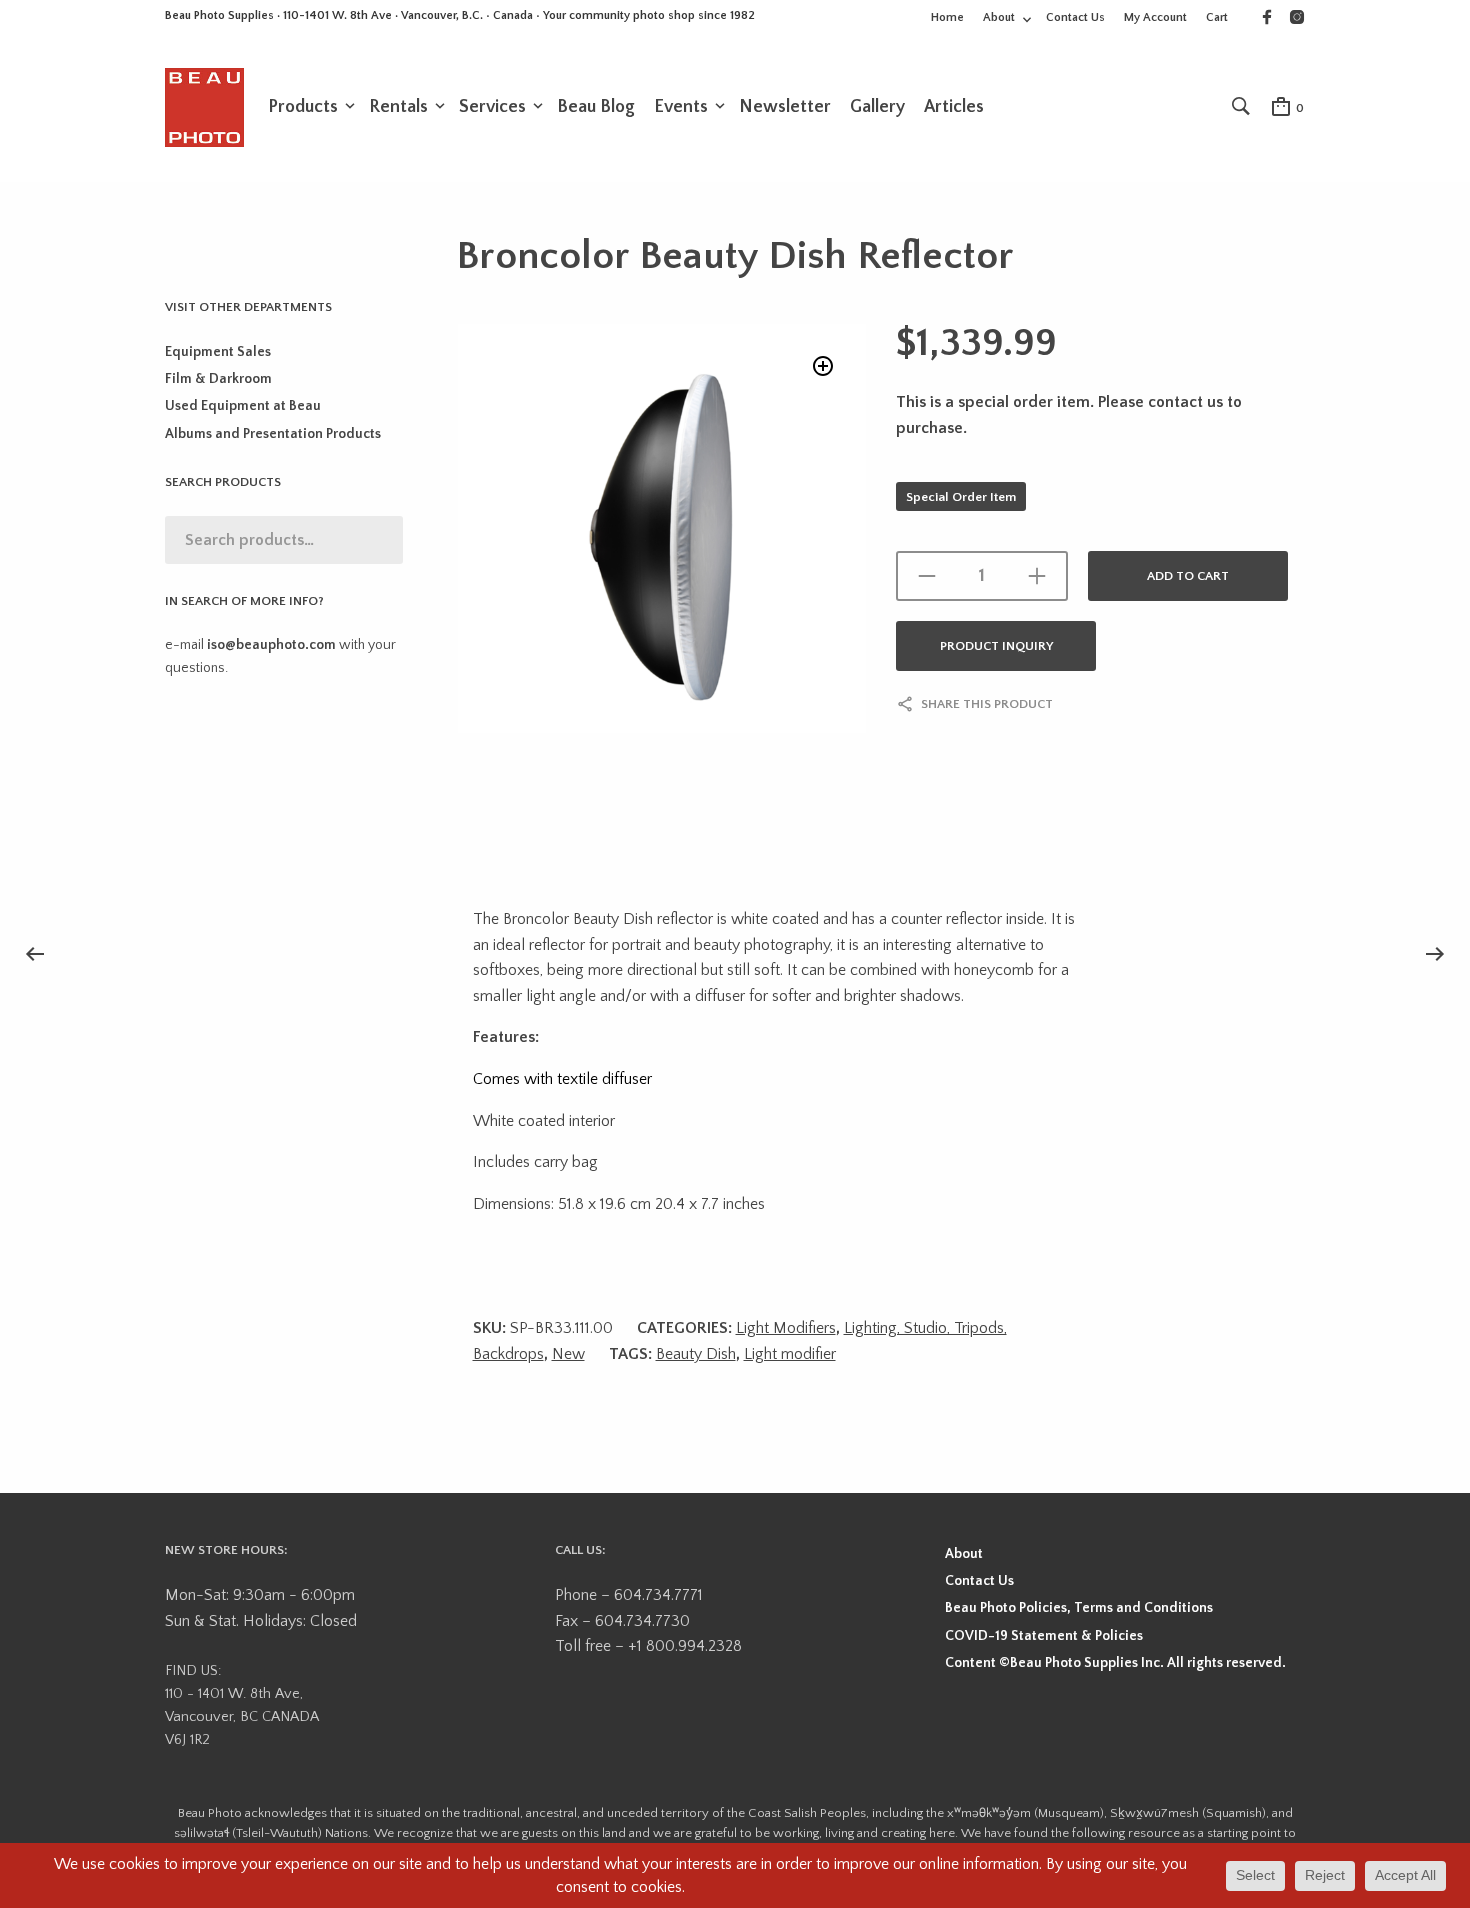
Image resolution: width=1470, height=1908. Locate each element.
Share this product (987, 704)
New (568, 1354)
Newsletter (785, 107)
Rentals (398, 107)
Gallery (877, 107)
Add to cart (1188, 576)
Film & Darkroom (218, 379)
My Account (1155, 17)
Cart (1217, 17)
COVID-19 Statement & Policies (1044, 1636)
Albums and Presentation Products (273, 434)
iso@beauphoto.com (271, 645)
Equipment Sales (218, 352)
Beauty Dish (696, 1354)
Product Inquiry (996, 646)
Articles (954, 107)
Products (303, 107)
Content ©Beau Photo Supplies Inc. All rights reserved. (1115, 1663)
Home (947, 17)
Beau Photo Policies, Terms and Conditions (1079, 1608)
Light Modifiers (786, 1328)
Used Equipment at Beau (243, 406)
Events (681, 107)
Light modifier (790, 1354)
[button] (823, 366)
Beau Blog (596, 107)
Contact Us (1075, 17)
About (999, 17)
